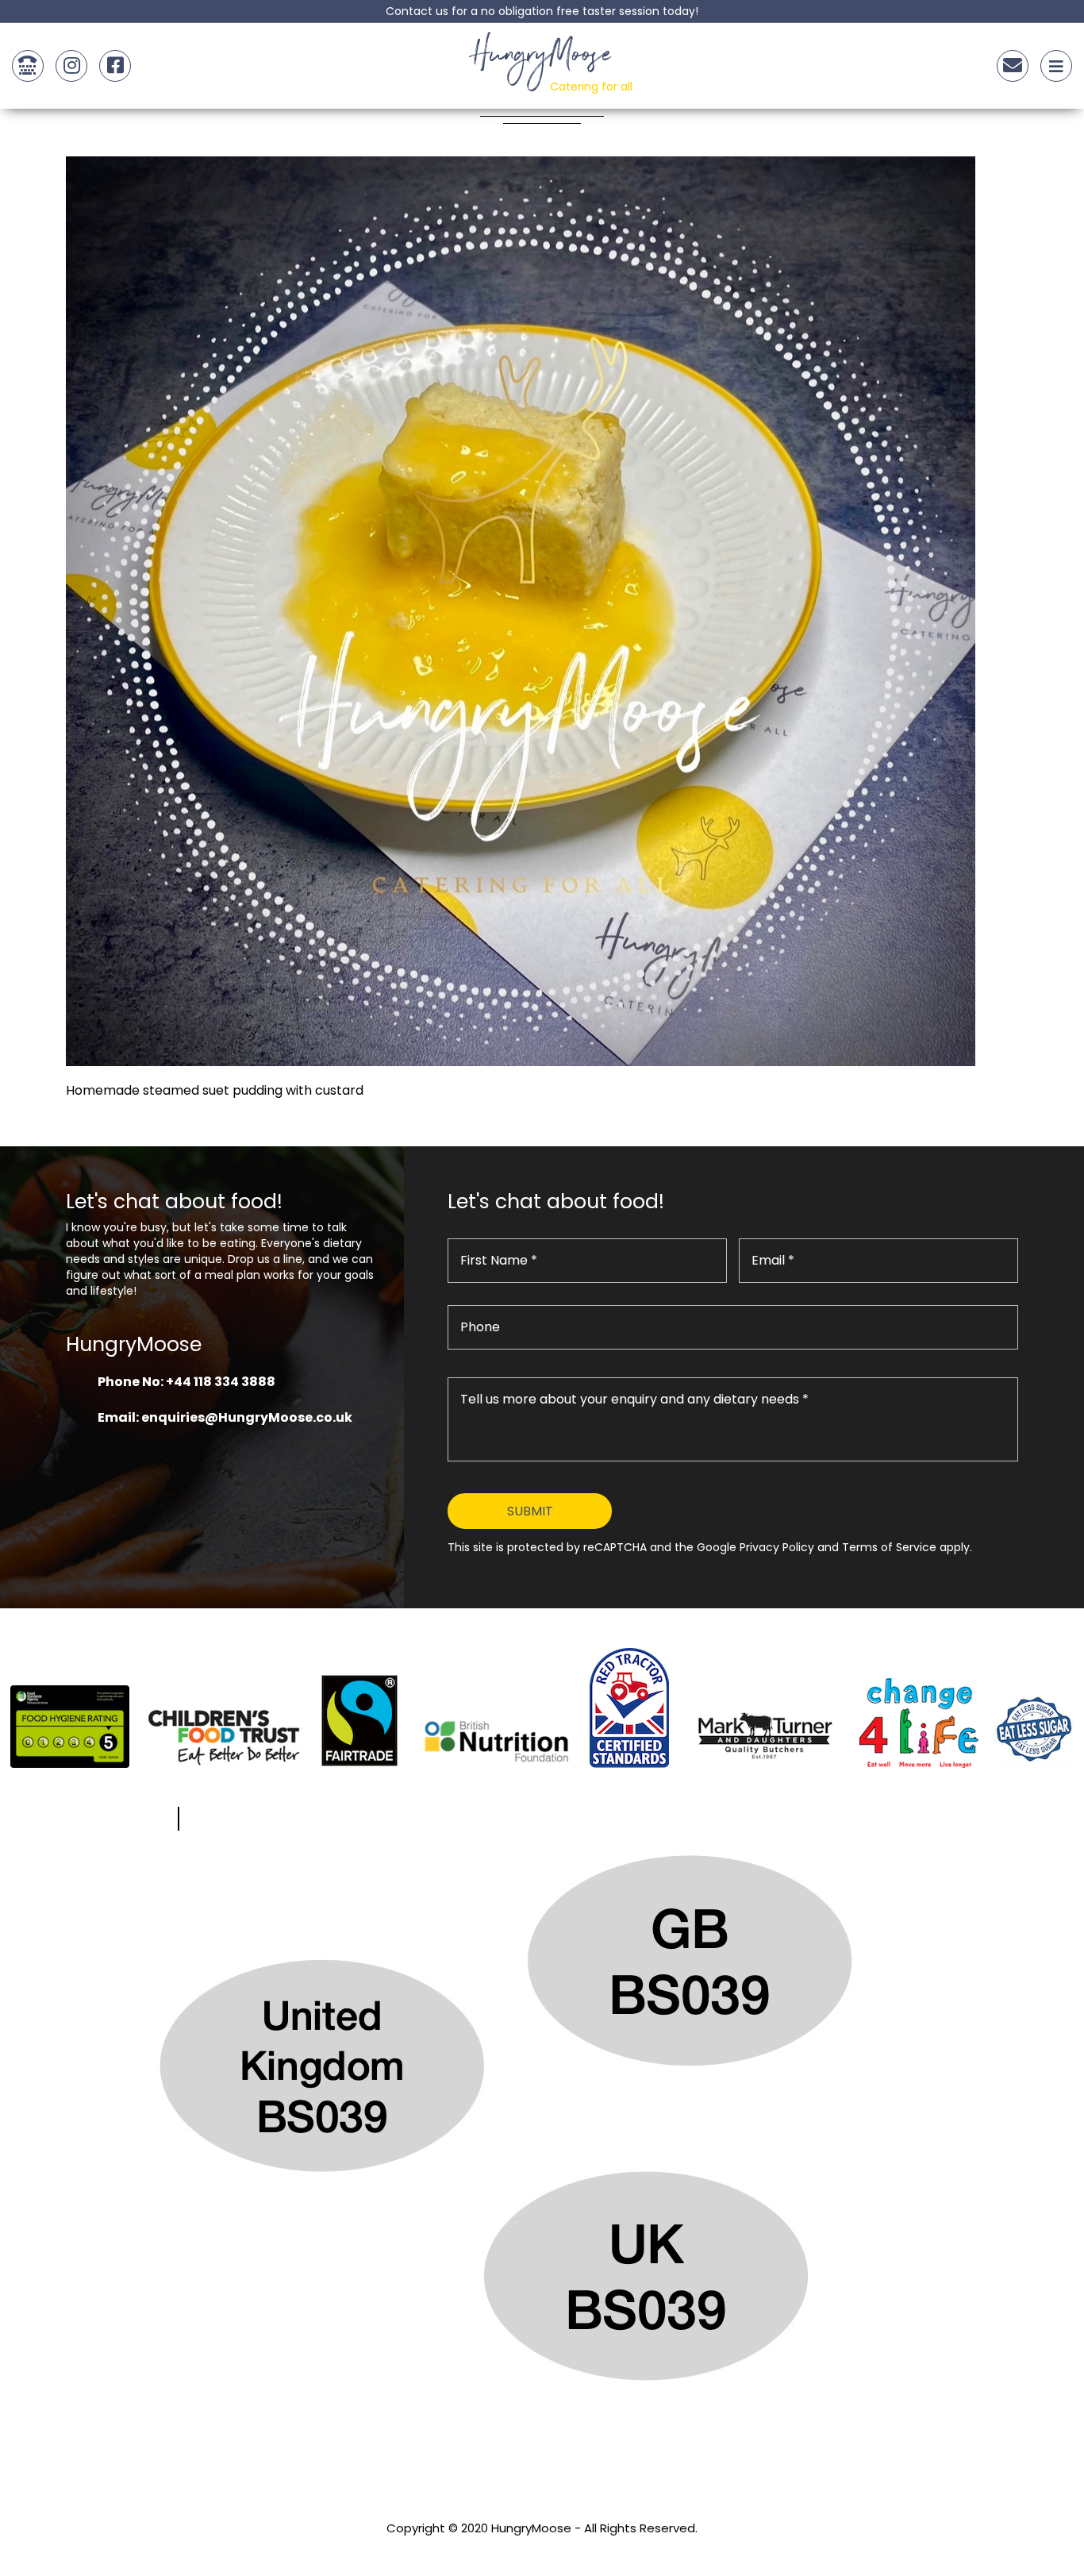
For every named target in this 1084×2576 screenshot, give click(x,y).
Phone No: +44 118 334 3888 (186, 1382)
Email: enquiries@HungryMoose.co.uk (225, 1417)
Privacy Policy (542, 2549)
